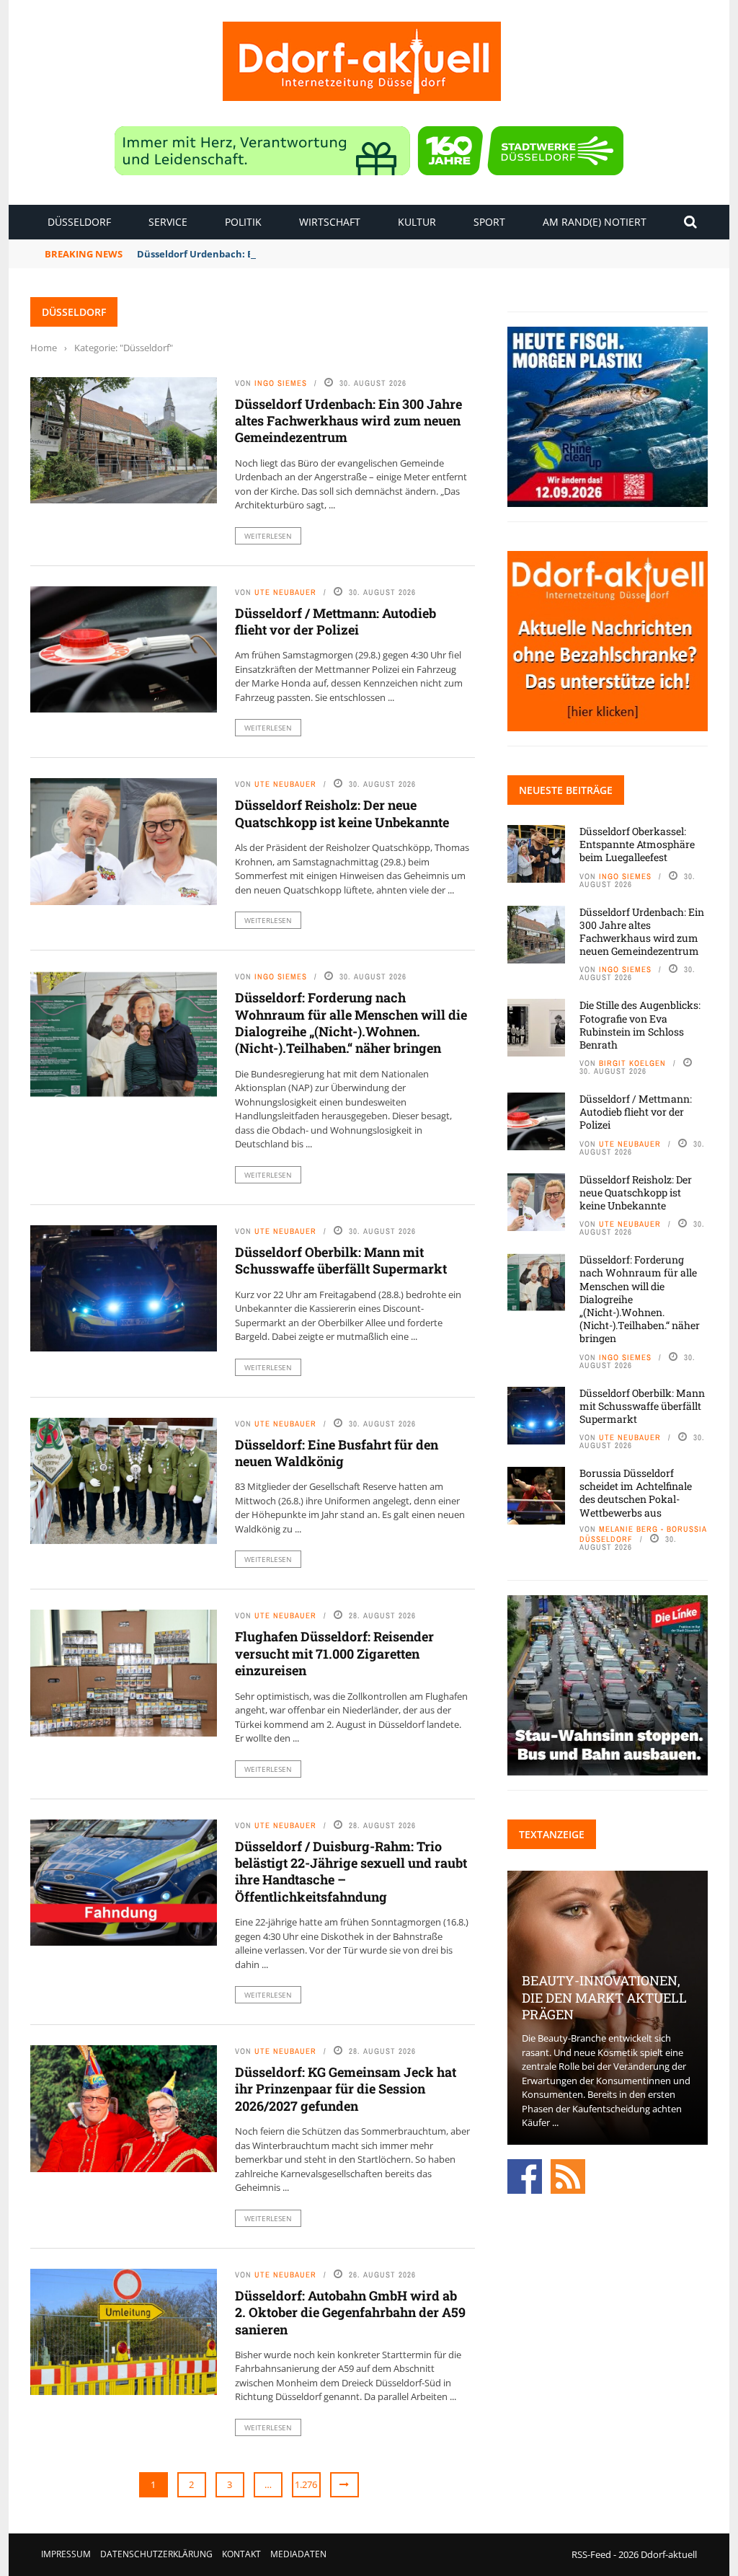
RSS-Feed (591, 2554)
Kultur (417, 222)
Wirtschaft (330, 222)
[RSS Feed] (568, 2175)
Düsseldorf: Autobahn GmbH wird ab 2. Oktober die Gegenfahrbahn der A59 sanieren (350, 2312)
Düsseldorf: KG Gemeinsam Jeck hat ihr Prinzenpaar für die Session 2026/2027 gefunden (346, 2089)
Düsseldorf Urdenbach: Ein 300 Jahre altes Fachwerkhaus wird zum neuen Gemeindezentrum (355, 254)
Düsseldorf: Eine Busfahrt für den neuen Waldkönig (337, 1453)
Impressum (66, 2554)
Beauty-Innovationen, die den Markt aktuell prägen (604, 1997)
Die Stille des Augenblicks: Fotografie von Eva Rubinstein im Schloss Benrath (640, 1025)
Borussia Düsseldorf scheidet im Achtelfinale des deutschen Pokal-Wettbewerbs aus (636, 1493)
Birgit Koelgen (632, 1063)
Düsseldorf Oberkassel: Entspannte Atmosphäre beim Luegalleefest (637, 844)
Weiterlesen (268, 536)
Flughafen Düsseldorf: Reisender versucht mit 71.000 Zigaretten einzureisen (334, 1653)
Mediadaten (298, 2554)
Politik (243, 222)
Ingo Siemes (281, 383)
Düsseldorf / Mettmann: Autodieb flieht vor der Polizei (335, 621)
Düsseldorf (79, 222)
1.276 (306, 2484)
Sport (489, 222)
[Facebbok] (525, 2175)
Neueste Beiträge (566, 790)
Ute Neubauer (285, 592)
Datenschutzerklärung (156, 2554)
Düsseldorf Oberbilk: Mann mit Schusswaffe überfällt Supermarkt (341, 1260)
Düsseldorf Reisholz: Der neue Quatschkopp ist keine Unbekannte (342, 813)
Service (168, 222)
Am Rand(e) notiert (595, 222)
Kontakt (241, 2554)
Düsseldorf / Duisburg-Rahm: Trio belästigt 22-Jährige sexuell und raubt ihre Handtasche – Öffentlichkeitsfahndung (351, 1871)
